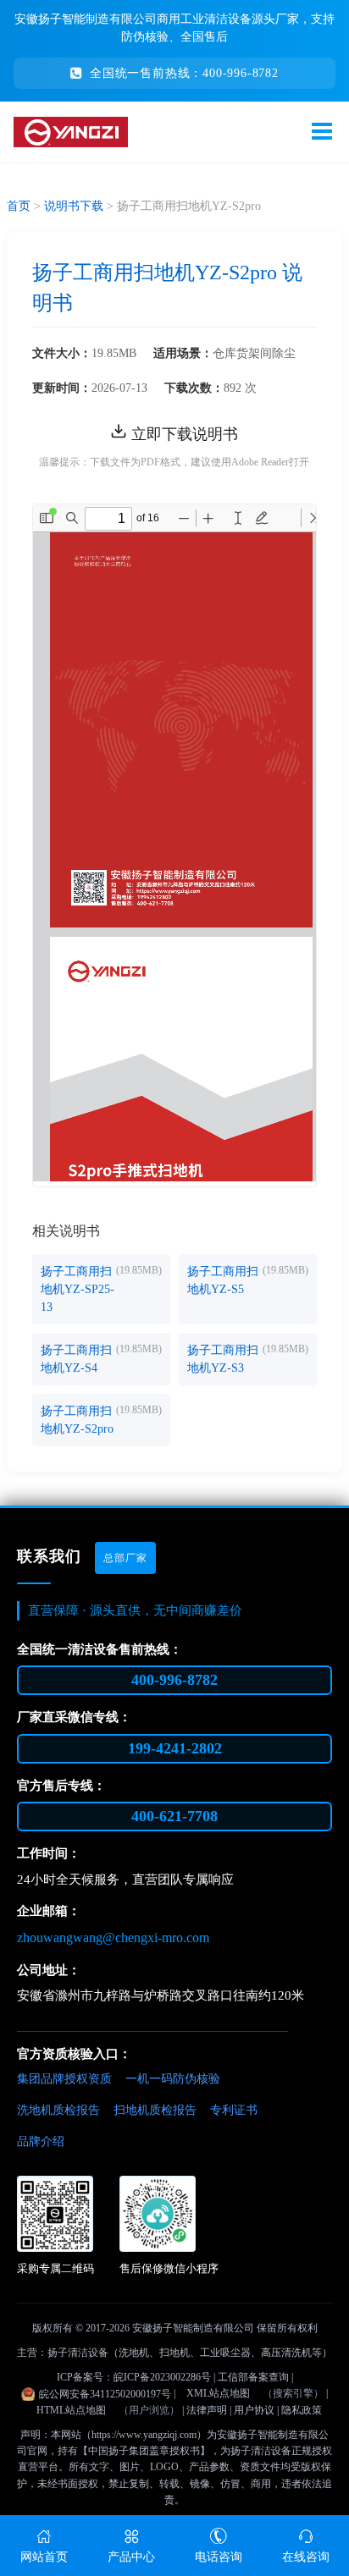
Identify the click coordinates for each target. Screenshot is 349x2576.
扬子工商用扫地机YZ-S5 (223, 1280)
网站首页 (44, 2557)
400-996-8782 (174, 1680)
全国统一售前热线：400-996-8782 (184, 73)
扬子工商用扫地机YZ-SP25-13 (78, 1289)
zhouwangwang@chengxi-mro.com (113, 1938)
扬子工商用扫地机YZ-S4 (76, 1359)
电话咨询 (219, 2557)
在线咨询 (306, 2557)
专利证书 (234, 2110)
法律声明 (207, 2410)
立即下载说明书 (183, 434)
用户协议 (254, 2410)
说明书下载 (74, 206)
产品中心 (131, 2557)
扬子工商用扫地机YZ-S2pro (77, 1420)
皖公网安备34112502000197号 (105, 2394)
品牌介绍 (41, 2141)
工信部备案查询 (253, 2377)
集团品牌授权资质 (64, 2079)
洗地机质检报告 (58, 2110)
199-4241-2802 (175, 1748)
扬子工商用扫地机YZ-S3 (223, 1359)
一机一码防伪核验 (173, 2079)
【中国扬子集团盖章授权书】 (144, 2451)
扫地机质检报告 (155, 2110)
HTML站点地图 (71, 2410)
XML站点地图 (218, 2393)
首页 (19, 206)
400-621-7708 (174, 1816)
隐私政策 (302, 2410)
